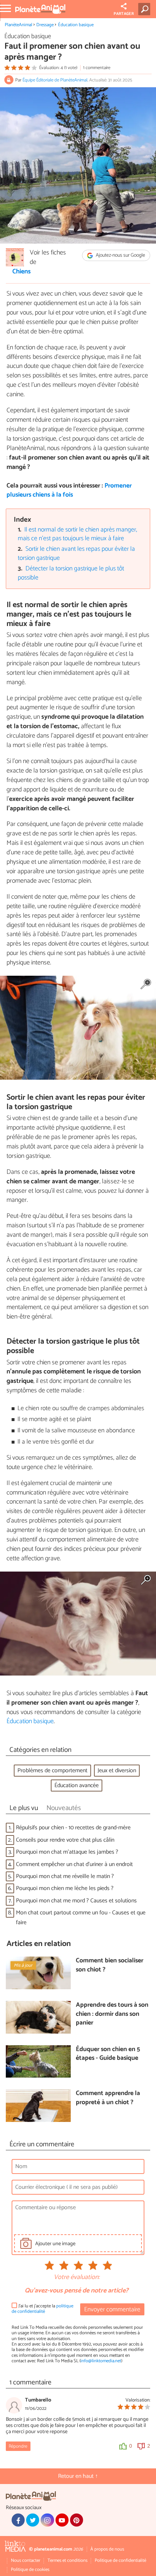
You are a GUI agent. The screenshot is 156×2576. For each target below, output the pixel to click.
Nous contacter (26, 2561)
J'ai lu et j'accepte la (42, 2309)
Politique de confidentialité (120, 2561)
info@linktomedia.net (101, 2361)
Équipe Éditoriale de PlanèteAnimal (55, 80)
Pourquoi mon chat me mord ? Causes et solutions (76, 1901)
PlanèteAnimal (19, 25)
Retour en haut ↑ (78, 2476)
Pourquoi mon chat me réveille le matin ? (65, 1876)
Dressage (45, 25)
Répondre (18, 2446)
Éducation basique (76, 25)
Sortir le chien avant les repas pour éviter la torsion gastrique (77, 554)
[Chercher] (146, 9)
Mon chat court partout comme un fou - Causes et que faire (81, 1918)
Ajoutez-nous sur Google (120, 255)
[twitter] (33, 2520)
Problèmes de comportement (52, 1771)
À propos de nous (107, 2549)
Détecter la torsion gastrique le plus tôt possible (71, 573)
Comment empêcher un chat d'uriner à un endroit (74, 1864)
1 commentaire (97, 68)
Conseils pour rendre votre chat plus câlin (65, 1840)
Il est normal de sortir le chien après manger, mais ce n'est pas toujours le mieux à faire (78, 534)
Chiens (22, 272)
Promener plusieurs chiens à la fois (69, 490)
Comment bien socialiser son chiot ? (110, 1965)
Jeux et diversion (117, 1771)
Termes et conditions (67, 2561)
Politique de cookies (30, 2570)
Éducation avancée (77, 1785)
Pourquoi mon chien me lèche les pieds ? (65, 1888)
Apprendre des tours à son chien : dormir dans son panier (112, 2014)
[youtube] (62, 2520)
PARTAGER (124, 14)
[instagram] (47, 2520)
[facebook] (18, 2520)
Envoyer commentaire (112, 2310)
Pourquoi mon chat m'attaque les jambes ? (67, 1852)
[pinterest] (77, 2520)
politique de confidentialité (42, 2309)
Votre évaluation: (77, 2278)
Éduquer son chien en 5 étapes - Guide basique (108, 2054)
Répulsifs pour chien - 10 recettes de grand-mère (73, 1828)
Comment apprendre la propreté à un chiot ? (108, 2098)
